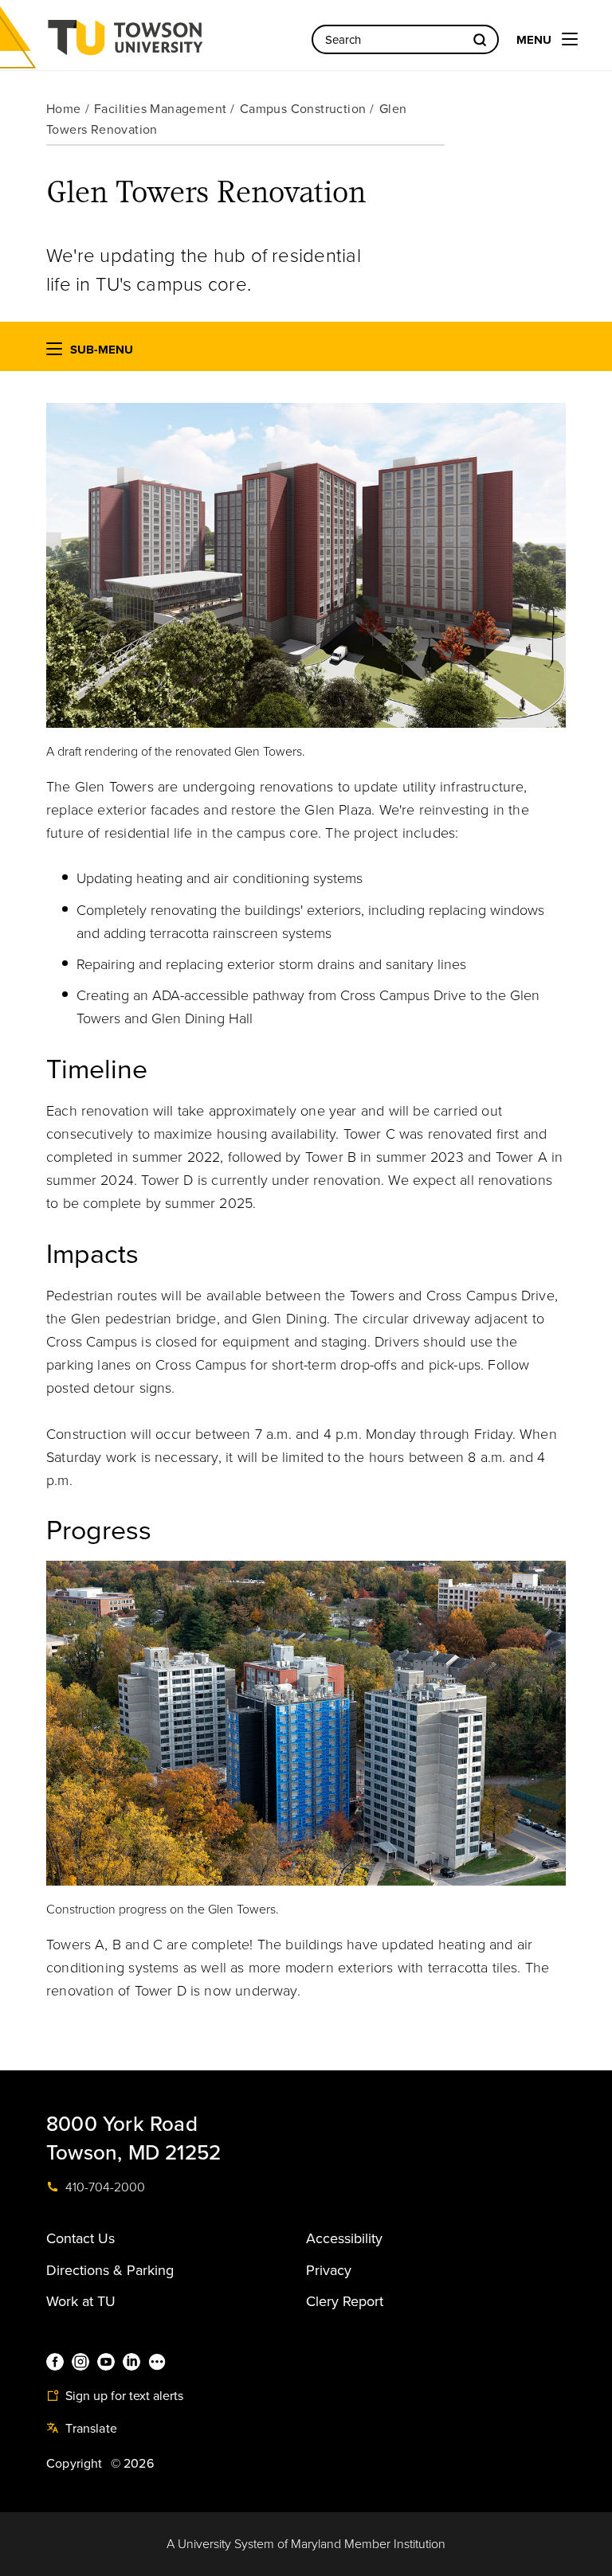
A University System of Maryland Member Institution (306, 2544)
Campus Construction (303, 109)
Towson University (167, 43)
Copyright (75, 2464)
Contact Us (80, 2238)
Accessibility (344, 2238)
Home (64, 109)
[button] (54, 352)
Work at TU (81, 2301)
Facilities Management (160, 109)
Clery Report (345, 2301)
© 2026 (132, 2464)
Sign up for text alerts (123, 2396)
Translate (90, 2429)
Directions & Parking (110, 2270)
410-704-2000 (104, 2187)
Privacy (329, 2270)
